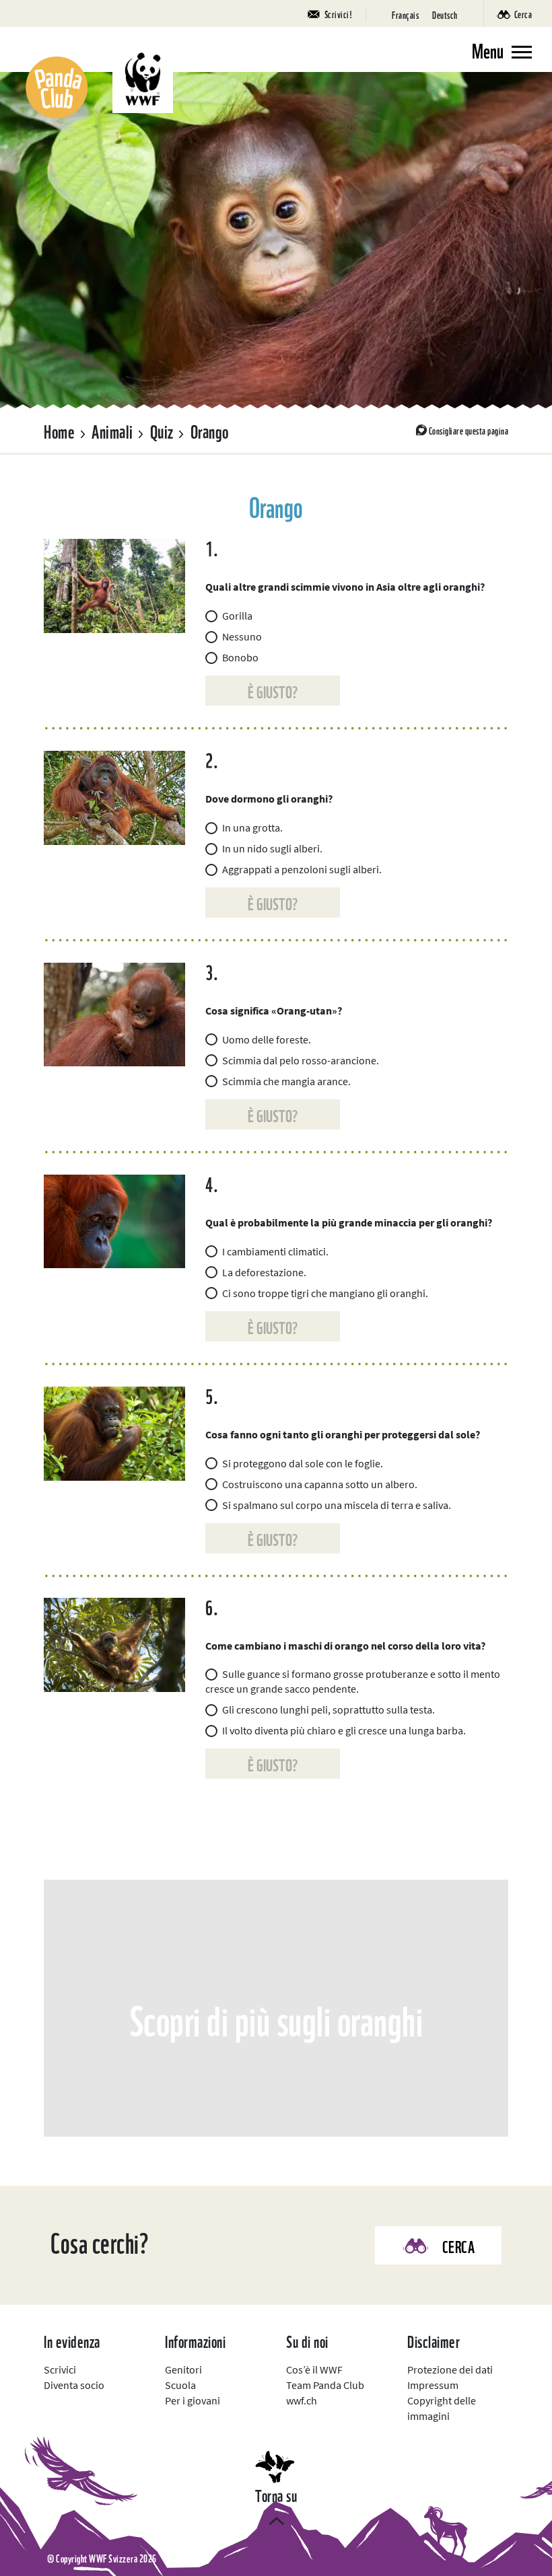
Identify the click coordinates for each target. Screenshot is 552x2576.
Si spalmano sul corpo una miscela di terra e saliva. (337, 1505)
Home (59, 430)
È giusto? (273, 691)
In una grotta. (252, 827)
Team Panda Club (325, 2385)
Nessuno (242, 636)
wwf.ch (302, 2400)
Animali (112, 430)
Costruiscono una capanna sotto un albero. (320, 1484)
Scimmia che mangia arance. (286, 1081)
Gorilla (237, 616)
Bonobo (240, 657)
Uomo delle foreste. (267, 1039)
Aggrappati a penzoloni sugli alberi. (302, 869)
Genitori (183, 2369)
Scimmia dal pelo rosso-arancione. (301, 1060)
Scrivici (60, 2369)
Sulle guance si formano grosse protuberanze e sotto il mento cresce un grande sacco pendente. (353, 1681)
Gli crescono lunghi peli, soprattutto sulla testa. (329, 1709)
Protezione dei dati (450, 2369)
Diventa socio (74, 2385)
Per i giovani (193, 2400)
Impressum (433, 2385)
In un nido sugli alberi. (272, 848)
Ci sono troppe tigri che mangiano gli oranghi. (325, 1293)
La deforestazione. (264, 1272)
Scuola (180, 2385)
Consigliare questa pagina (469, 430)
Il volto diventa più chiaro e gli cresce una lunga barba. (344, 1730)
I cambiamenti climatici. (275, 1251)
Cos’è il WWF (314, 2369)
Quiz (162, 430)
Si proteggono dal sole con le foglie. (303, 1463)
